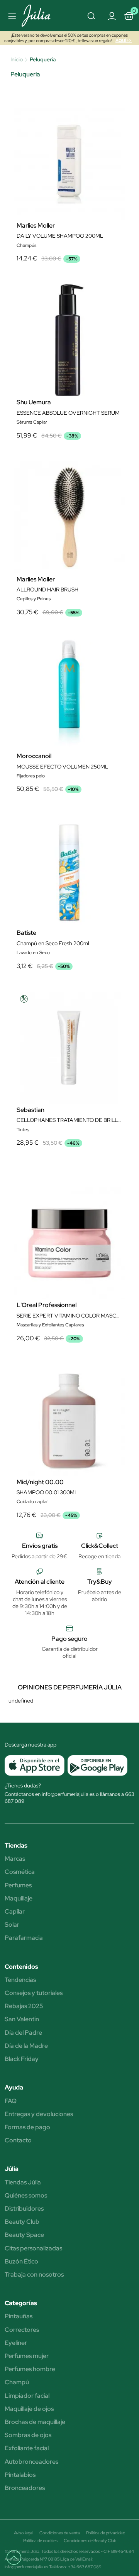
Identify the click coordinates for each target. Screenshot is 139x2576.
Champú (17, 2382)
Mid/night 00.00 (40, 1482)
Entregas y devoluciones (39, 2114)
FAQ (11, 2101)
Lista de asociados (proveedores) (46, 1359)
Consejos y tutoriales (34, 1993)
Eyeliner (16, 2343)
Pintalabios (20, 2475)
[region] (69, 1288)
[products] (17, 2561)
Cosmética (20, 1872)
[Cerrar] (125, 1169)
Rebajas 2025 (24, 2006)
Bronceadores (25, 2488)
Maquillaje (19, 1899)
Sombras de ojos (28, 2435)
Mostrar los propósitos (70, 1399)
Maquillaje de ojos (29, 2409)
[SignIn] (112, 15)
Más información (51, 1288)
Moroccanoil (34, 756)
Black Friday (22, 2059)
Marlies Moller (36, 226)
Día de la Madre (26, 2046)
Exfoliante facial (27, 2448)
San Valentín (22, 2019)
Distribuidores (24, 2209)
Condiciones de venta (60, 2533)
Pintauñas (19, 2316)
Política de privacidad (106, 2533)
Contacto (18, 2140)
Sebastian (31, 1110)
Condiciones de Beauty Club (90, 2541)
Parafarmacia (24, 1938)
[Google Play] (96, 1765)
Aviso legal (24, 2533)
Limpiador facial (27, 2396)
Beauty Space (24, 2235)
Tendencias (20, 1980)
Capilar (15, 1912)
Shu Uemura (34, 402)
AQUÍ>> (124, 41)
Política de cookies (40, 2541)
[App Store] (35, 1765)
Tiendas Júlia (23, 2182)
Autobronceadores (31, 2462)
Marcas (15, 1859)
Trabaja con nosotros (34, 2275)
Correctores (22, 2330)
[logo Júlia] (40, 16)
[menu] (11, 16)
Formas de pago (27, 2127)
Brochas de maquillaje (35, 2422)
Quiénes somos (26, 2196)
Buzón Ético (21, 2262)
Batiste (26, 933)
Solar (12, 1925)
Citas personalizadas (33, 2248)
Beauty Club (22, 2222)
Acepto (69, 1379)
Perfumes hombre (30, 2369)
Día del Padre (23, 2033)
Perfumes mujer (27, 2356)
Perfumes (18, 1885)
